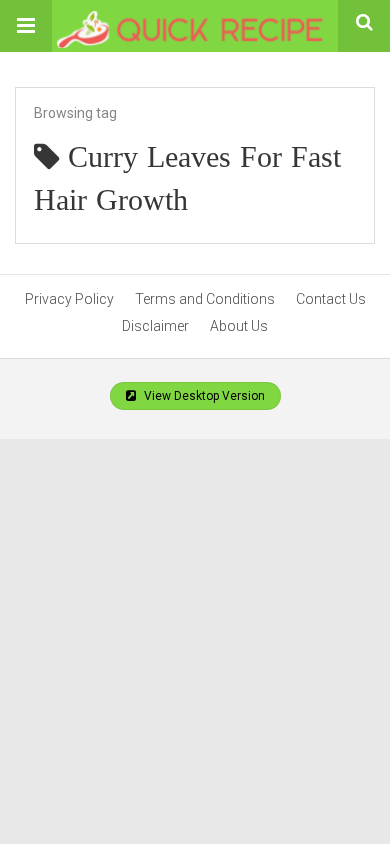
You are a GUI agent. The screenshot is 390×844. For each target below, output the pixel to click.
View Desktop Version (203, 396)
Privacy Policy (69, 299)
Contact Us (331, 299)
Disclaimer (155, 326)
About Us (239, 326)
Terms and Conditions (205, 299)
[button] (26, 26)
